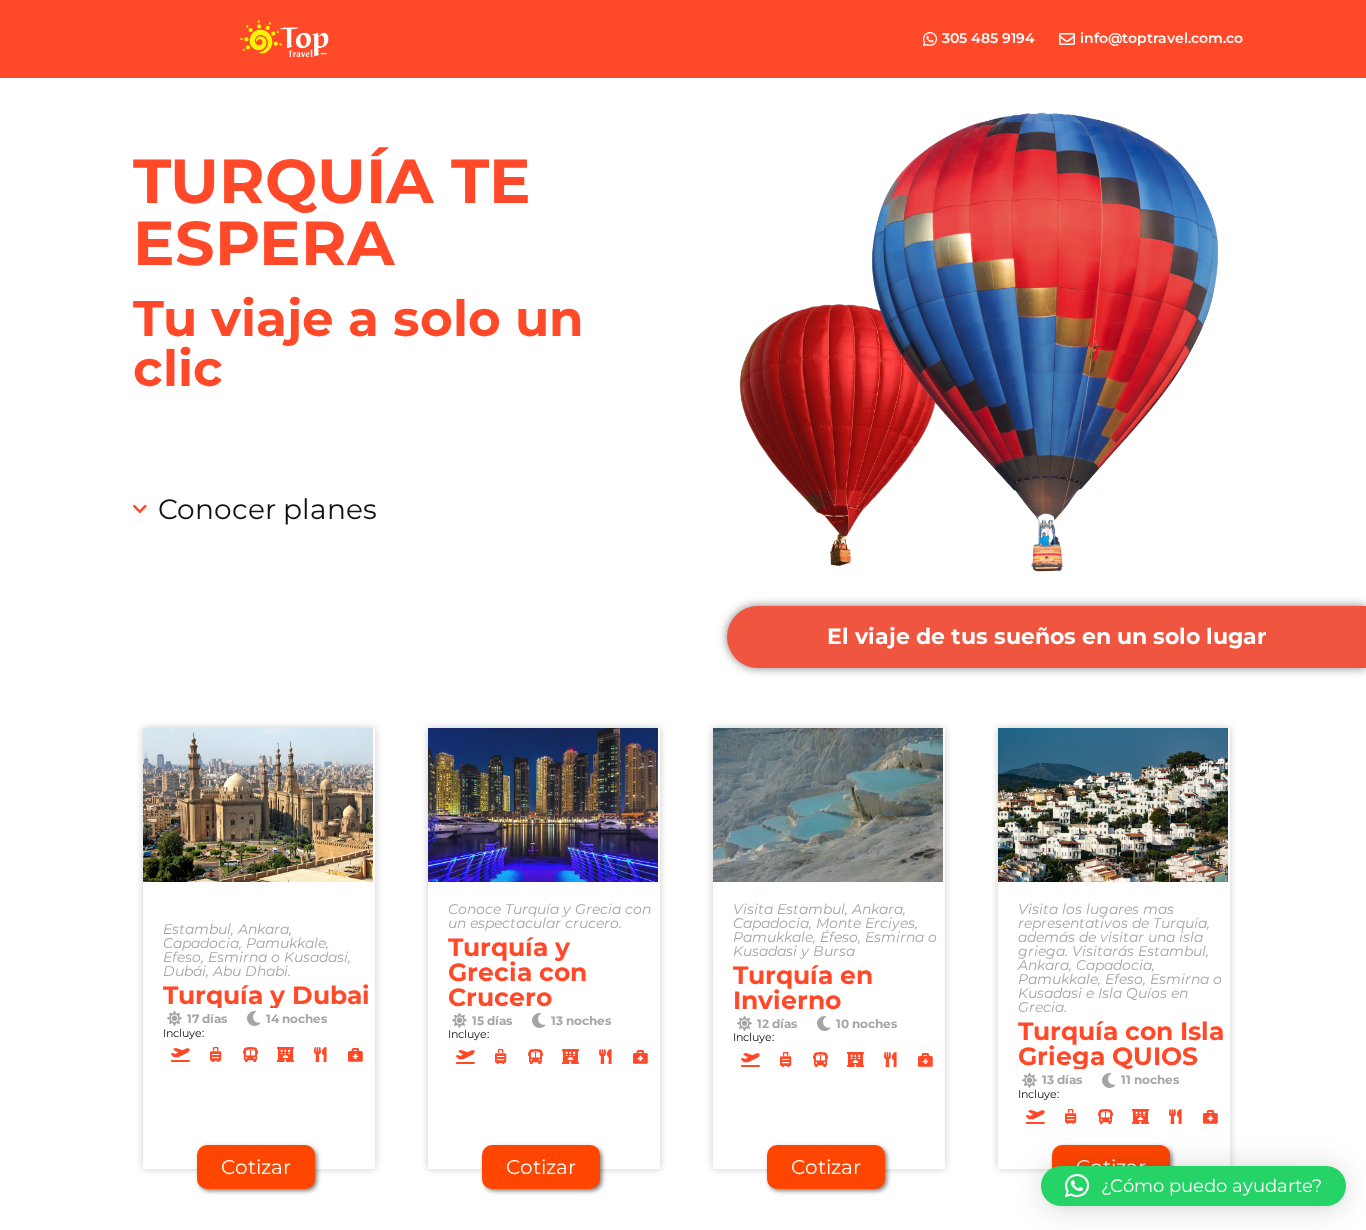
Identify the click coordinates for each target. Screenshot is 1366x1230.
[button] (1046, 637)
